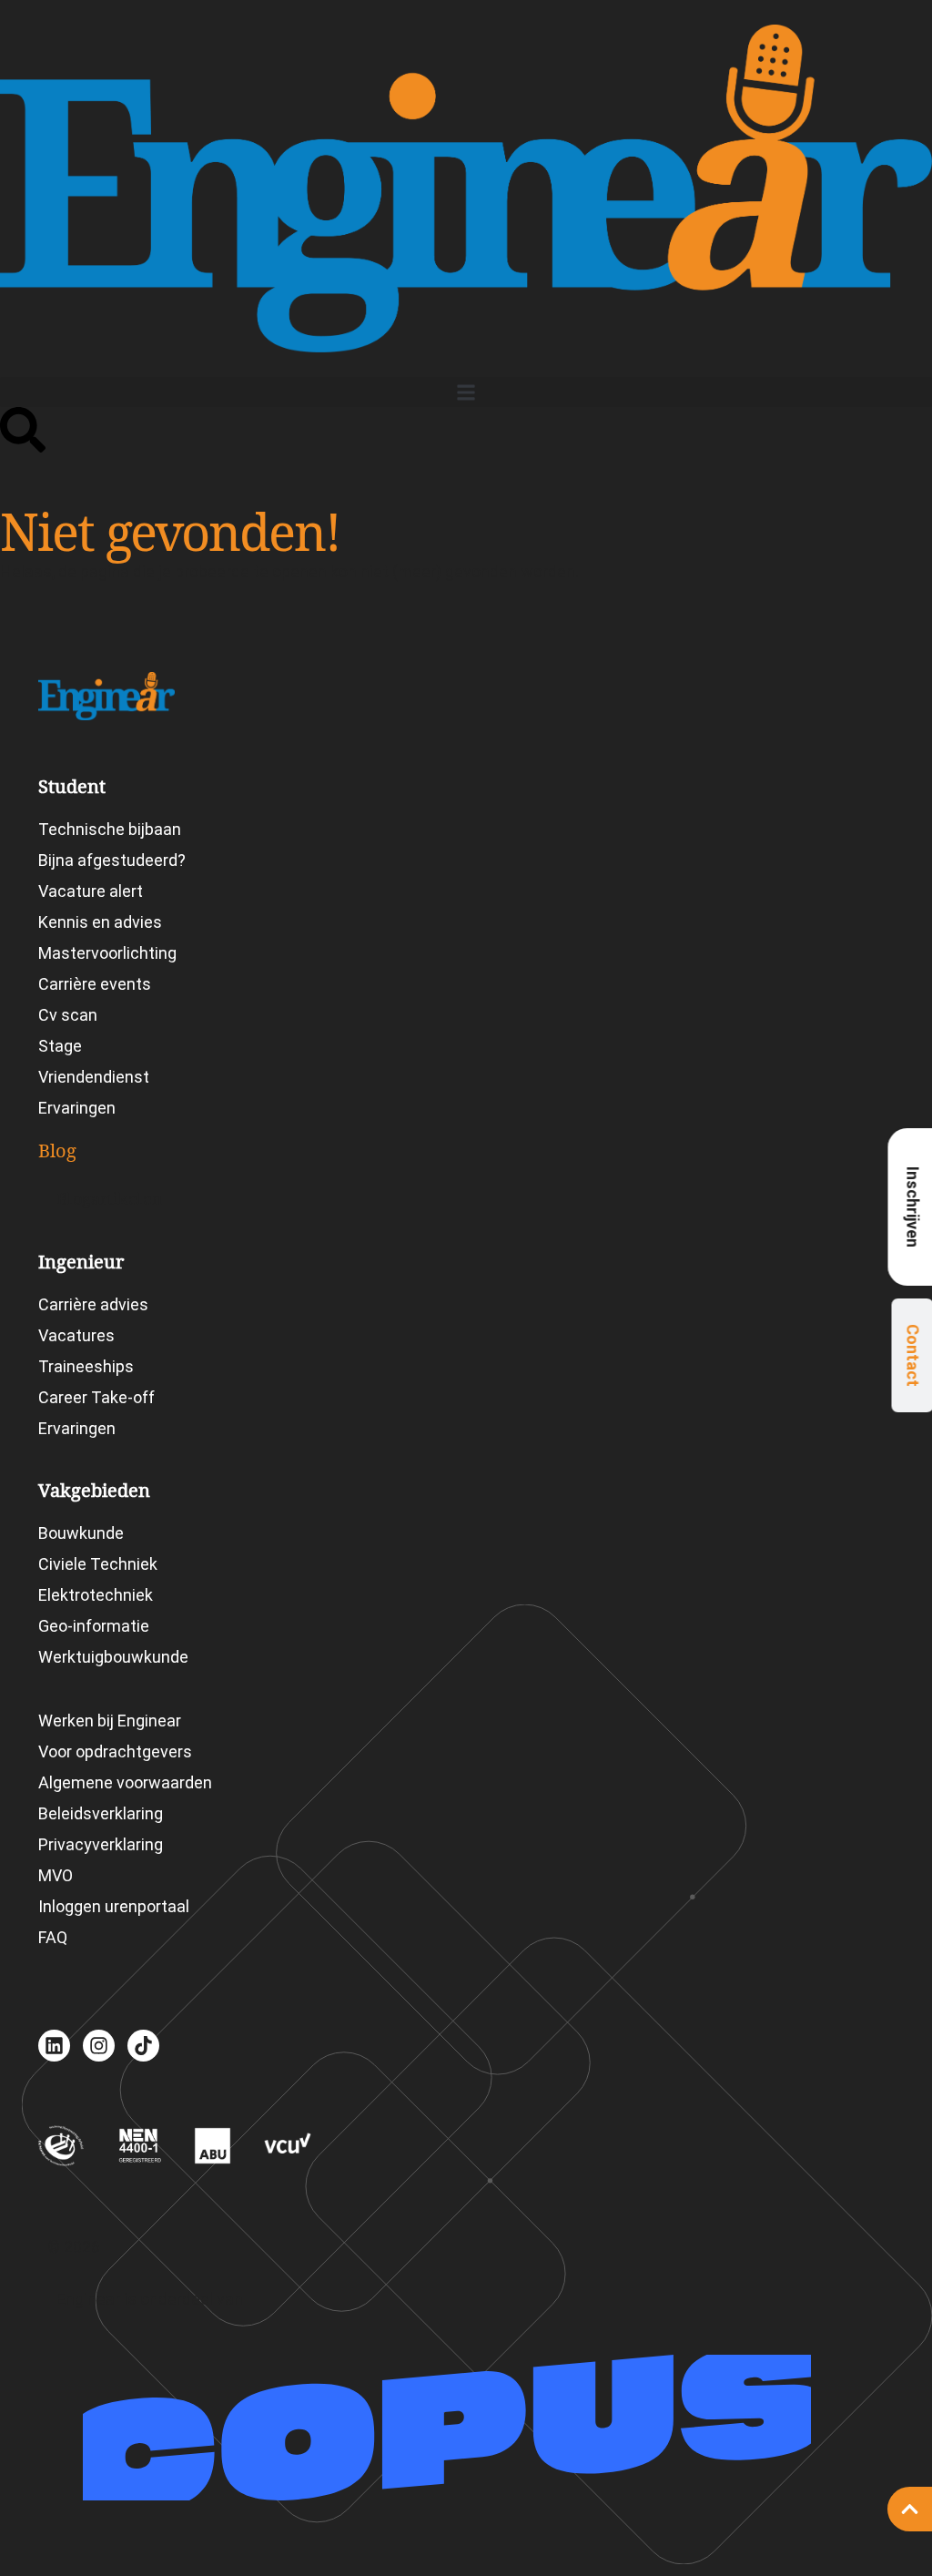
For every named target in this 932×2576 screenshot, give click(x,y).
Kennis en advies (100, 922)
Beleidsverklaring (101, 1813)
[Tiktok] (143, 2046)
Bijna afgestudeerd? (112, 860)
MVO (56, 1875)
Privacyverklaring (101, 1844)
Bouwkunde (81, 1533)
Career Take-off (96, 1397)
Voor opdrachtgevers (115, 1751)
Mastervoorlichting (107, 953)
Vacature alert (91, 891)
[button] (466, 392)
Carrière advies (93, 1304)
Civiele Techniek (98, 1564)
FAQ (53, 1937)
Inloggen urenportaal (114, 1906)
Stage (60, 1046)
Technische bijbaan (110, 829)
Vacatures (76, 1335)
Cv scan (68, 1015)
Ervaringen (77, 1108)
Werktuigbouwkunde (113, 1657)
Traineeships (86, 1366)
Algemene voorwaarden (125, 1782)
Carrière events (95, 984)
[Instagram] (99, 2046)
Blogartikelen (110, 1199)
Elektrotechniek (96, 1595)
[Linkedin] (54, 2046)
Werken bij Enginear (110, 1721)
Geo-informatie (94, 1626)
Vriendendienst (94, 1077)
